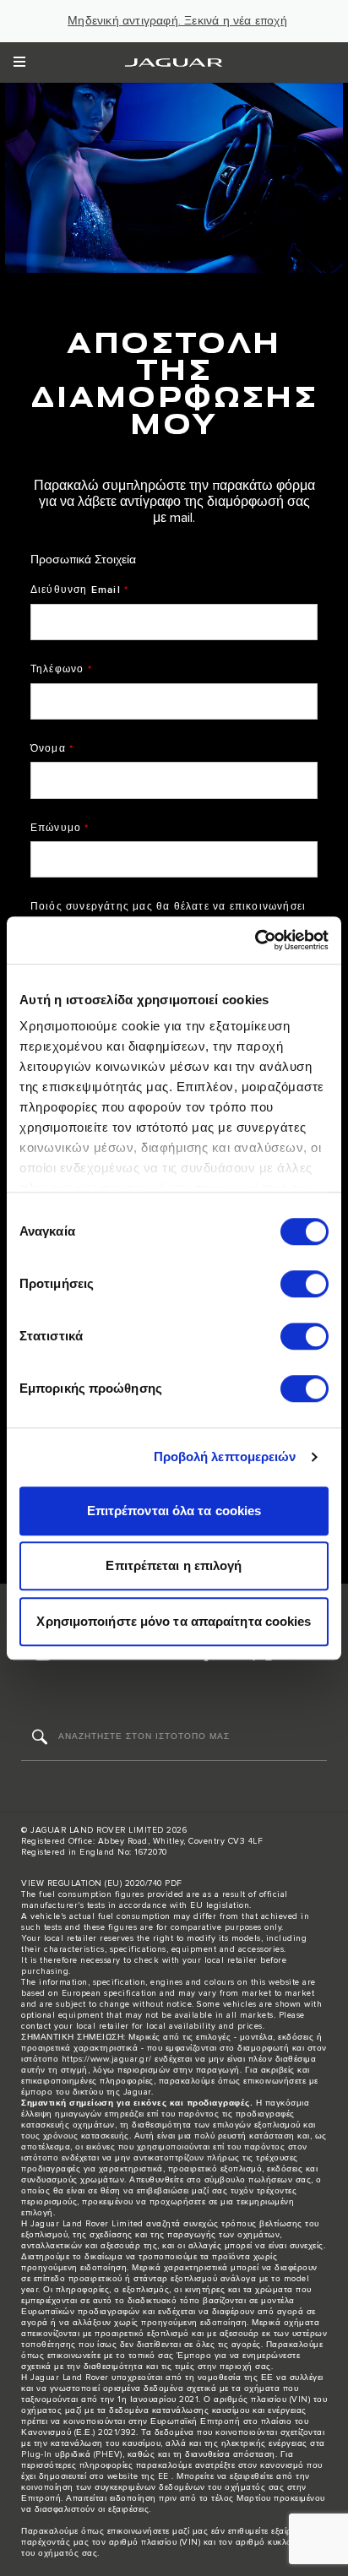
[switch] (304, 1284)
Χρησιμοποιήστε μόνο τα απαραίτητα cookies (174, 1621)
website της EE (138, 2476)
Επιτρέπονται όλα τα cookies (174, 1511)
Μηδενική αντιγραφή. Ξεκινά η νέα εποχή (177, 21)
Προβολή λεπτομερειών (225, 1456)
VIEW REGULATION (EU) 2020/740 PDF (102, 1883)
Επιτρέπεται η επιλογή (174, 1565)
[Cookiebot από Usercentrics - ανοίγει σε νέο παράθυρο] (255, 940)
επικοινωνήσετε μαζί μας (158, 2531)
